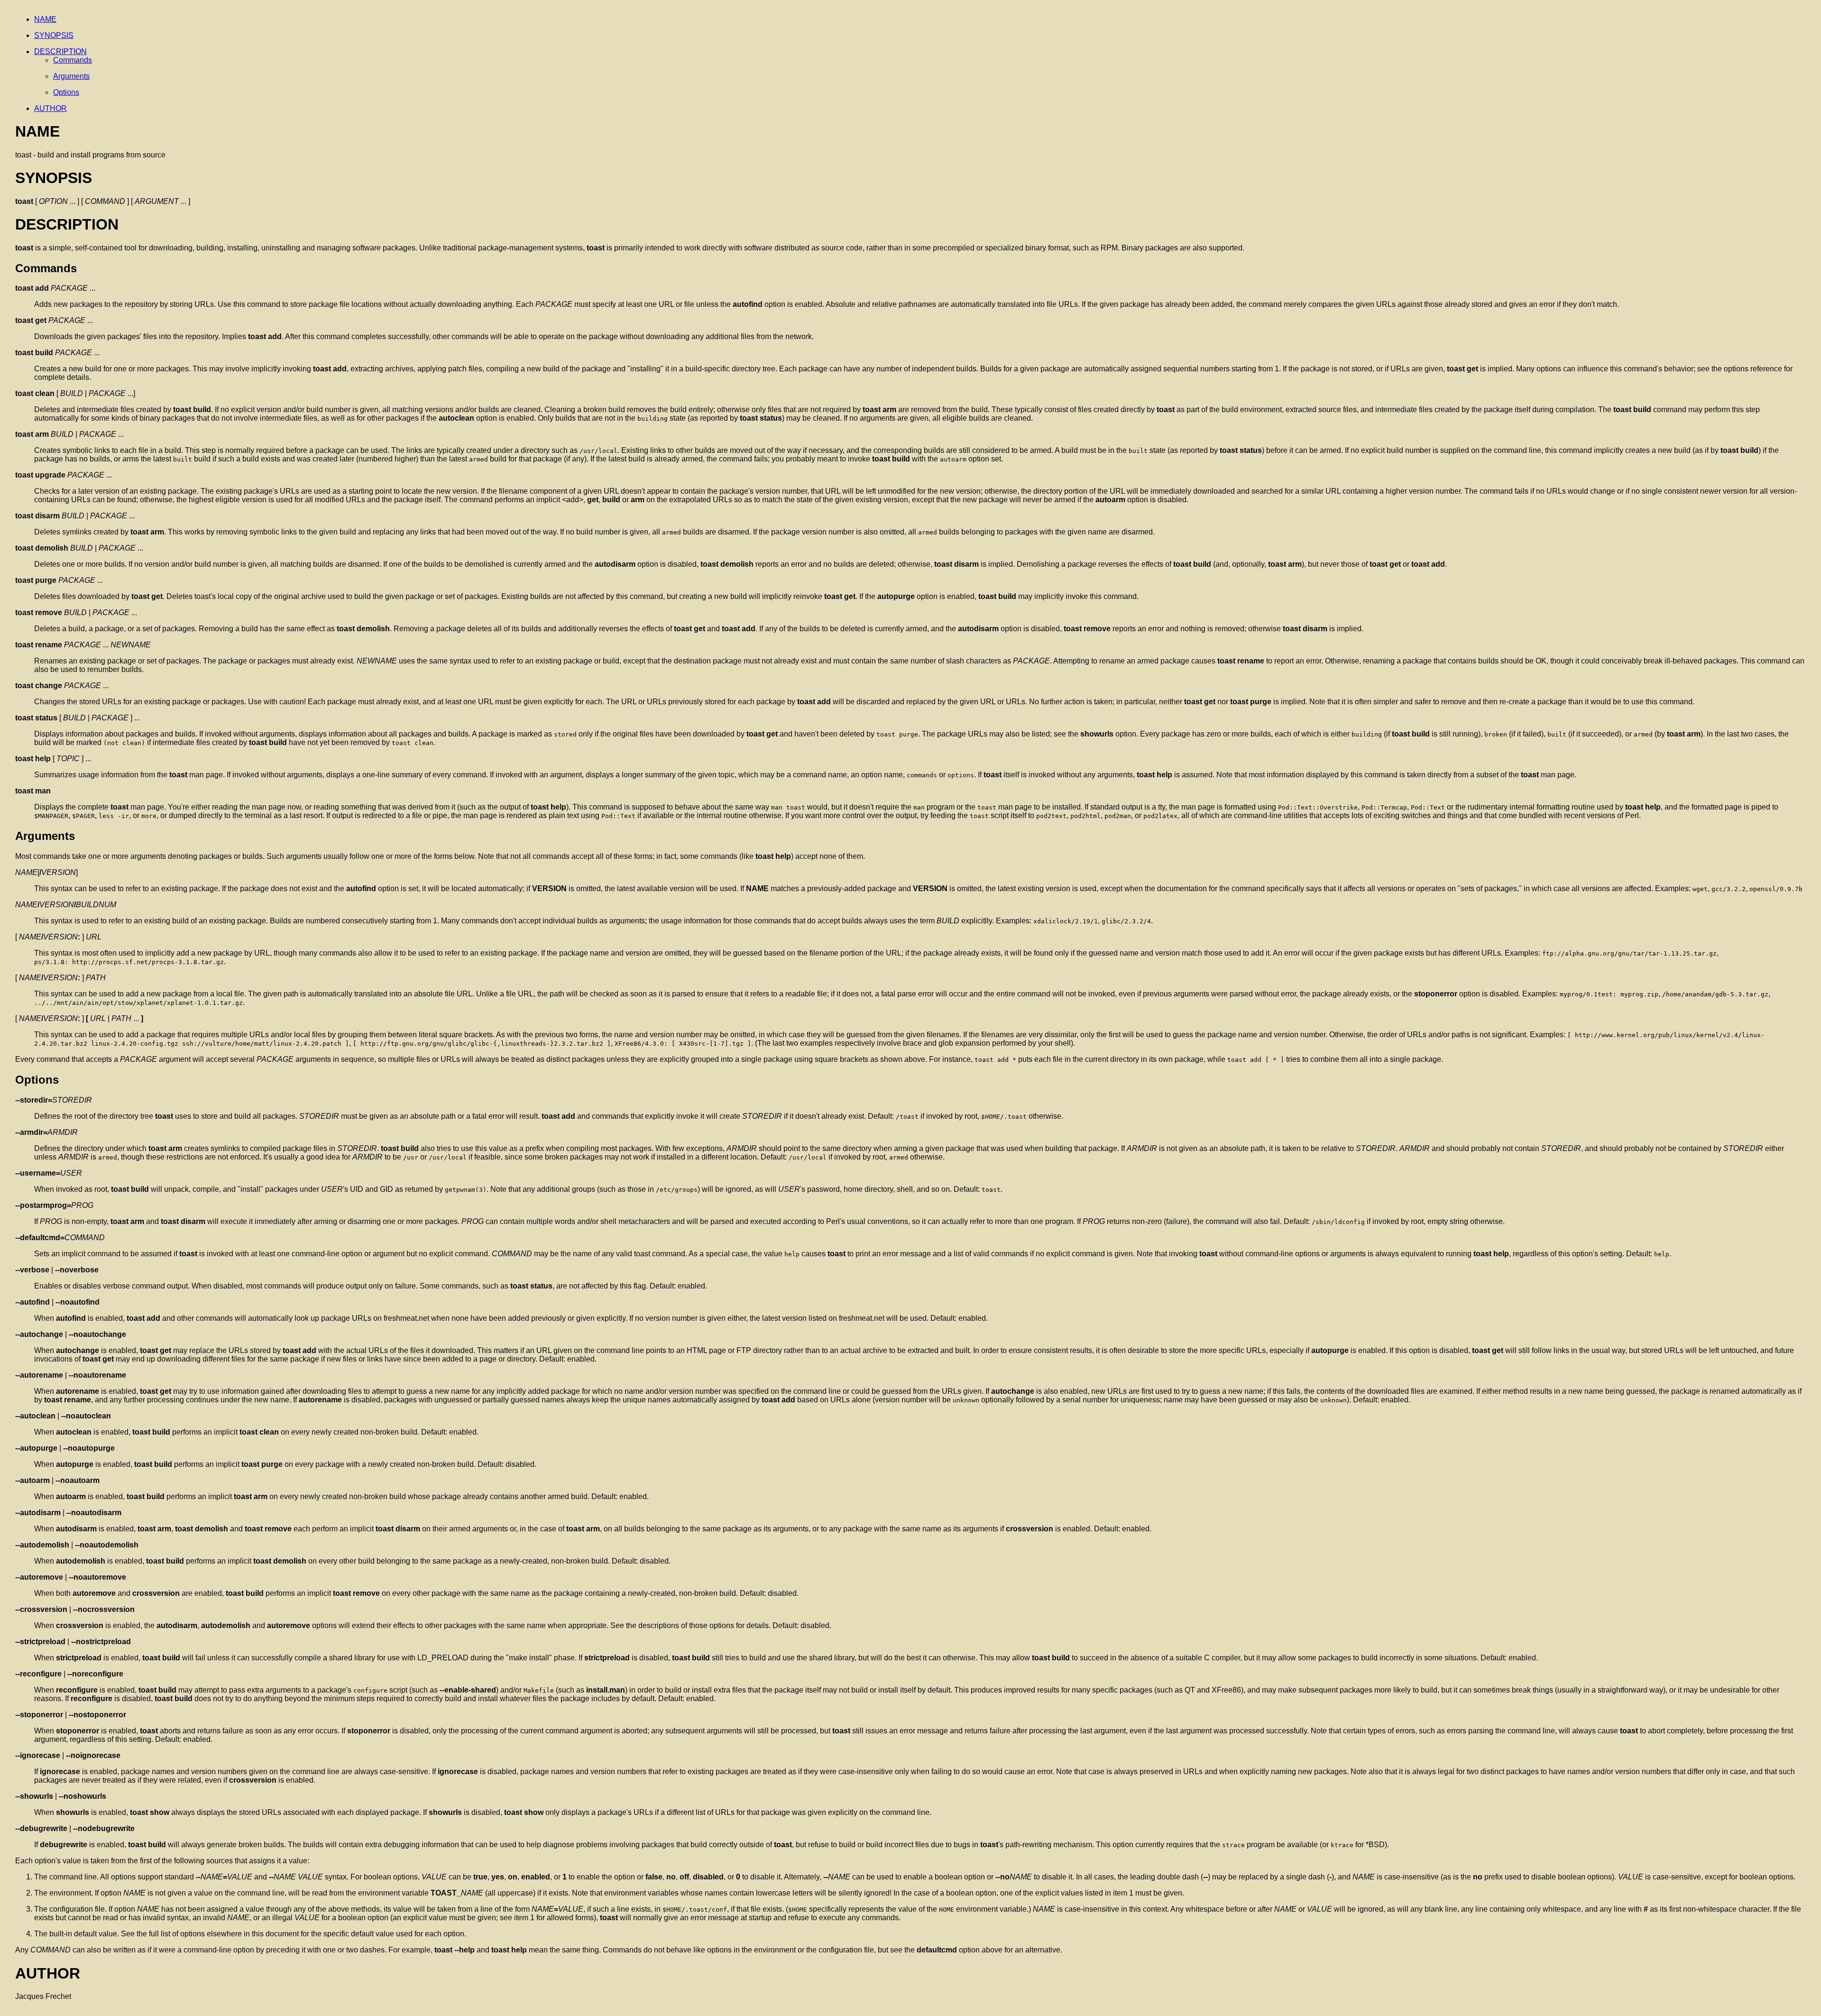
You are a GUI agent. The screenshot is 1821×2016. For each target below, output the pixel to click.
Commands (73, 60)
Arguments (71, 76)
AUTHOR (51, 108)
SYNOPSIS (54, 35)
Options (66, 92)
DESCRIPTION (60, 51)
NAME (45, 19)
